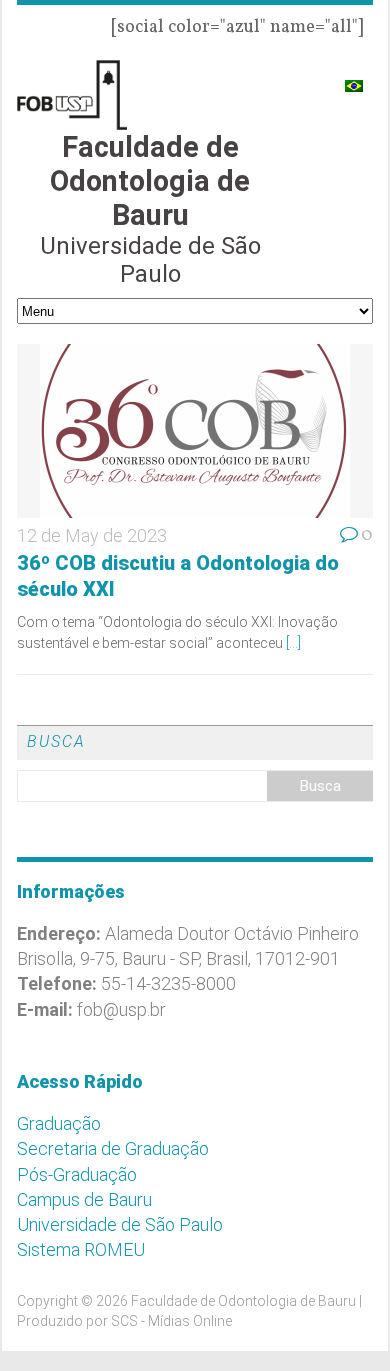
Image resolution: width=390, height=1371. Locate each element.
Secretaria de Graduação (113, 1148)
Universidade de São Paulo (120, 1224)
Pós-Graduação (77, 1174)
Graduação (59, 1123)
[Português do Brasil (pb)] (354, 77)
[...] (293, 643)
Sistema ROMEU (81, 1249)
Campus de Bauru (84, 1199)
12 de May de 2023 (92, 535)
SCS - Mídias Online (171, 1321)
